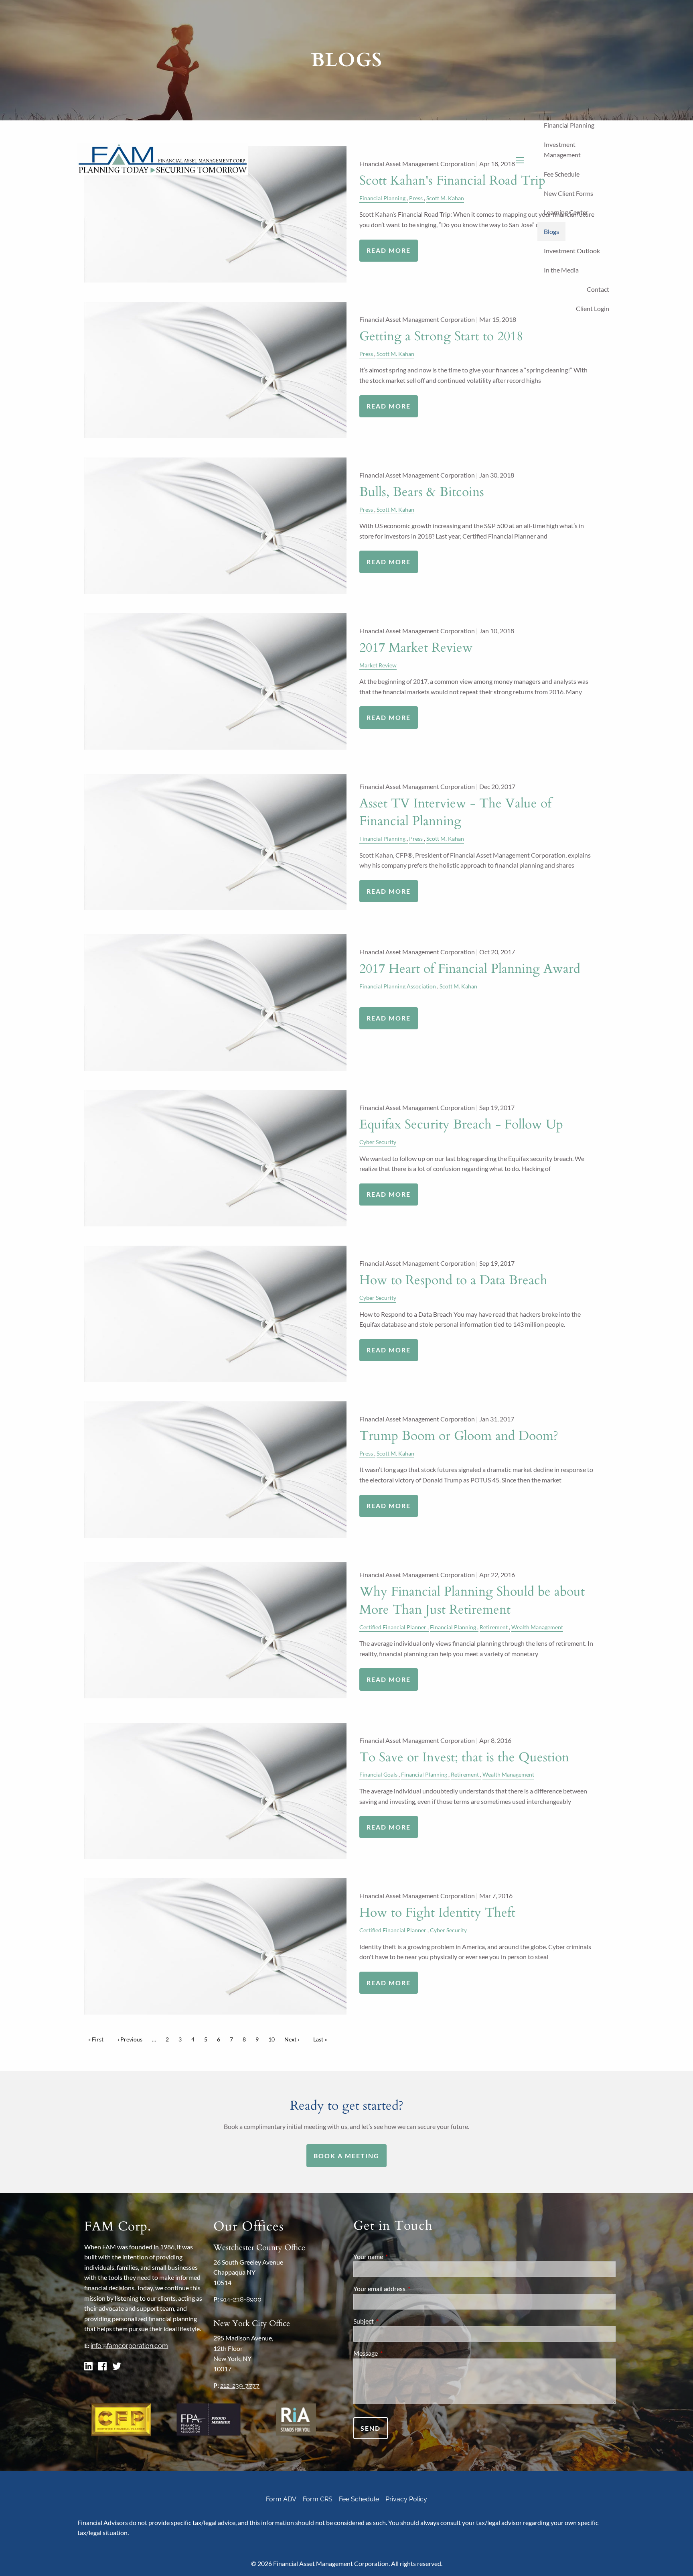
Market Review (378, 665)
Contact (598, 289)
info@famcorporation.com (129, 2346)
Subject (392, 2321)
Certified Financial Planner (393, 1627)
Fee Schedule (562, 174)
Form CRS (318, 2499)
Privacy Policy (406, 2499)
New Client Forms (568, 193)
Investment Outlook (572, 251)
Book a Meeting (346, 2156)
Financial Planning (569, 125)
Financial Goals (378, 1774)
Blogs (551, 231)
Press (366, 354)
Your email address (408, 2288)
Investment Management (562, 149)
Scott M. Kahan (395, 354)
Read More (389, 406)
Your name (397, 2256)
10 (274, 2039)
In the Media (561, 270)
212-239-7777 (240, 2386)
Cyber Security (378, 1142)
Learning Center (566, 212)
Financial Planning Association (398, 986)
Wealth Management (537, 1627)
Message (394, 2353)
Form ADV (281, 2499)
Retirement (494, 1627)
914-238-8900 (241, 2299)
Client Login (593, 308)
